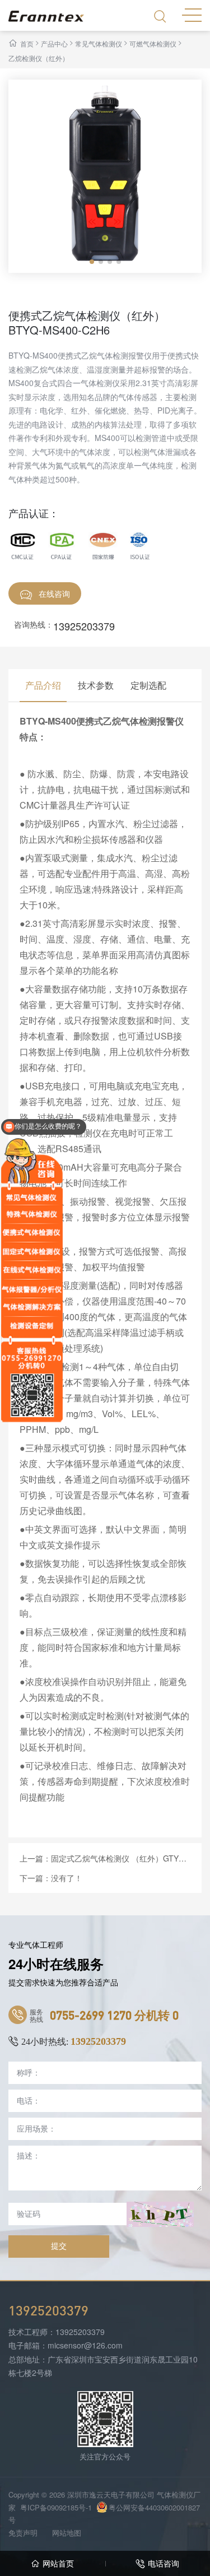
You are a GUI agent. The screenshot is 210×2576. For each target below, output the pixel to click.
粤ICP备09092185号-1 (56, 2507)
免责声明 (23, 2533)
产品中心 (54, 43)
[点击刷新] (160, 2214)
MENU (192, 14)
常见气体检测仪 (99, 43)
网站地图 (67, 2533)
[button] (92, 262)
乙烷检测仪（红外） (39, 58)
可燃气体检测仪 (153, 43)
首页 (27, 43)
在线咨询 (54, 593)
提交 (59, 2246)
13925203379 (84, 626)
